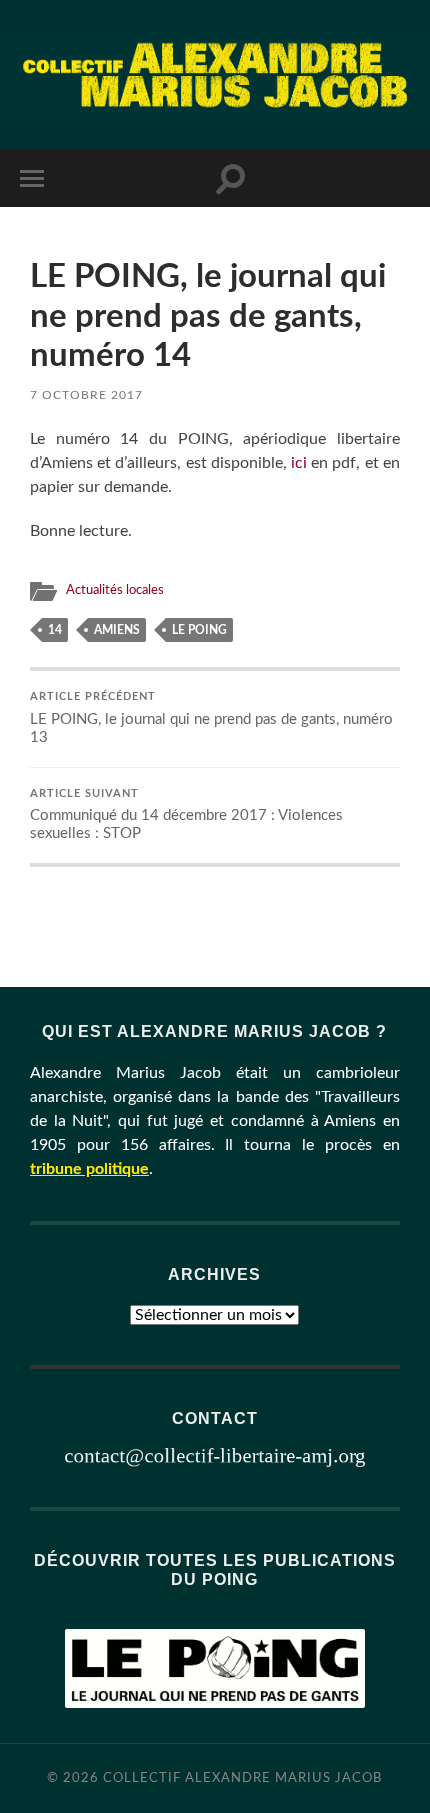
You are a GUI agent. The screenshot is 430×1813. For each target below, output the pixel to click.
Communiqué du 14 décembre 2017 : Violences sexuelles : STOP (186, 815)
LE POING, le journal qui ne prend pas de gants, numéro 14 (208, 316)
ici (299, 463)
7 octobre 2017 (86, 395)
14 (55, 630)
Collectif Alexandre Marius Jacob (242, 1778)
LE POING (199, 630)
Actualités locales (115, 590)
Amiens (117, 630)
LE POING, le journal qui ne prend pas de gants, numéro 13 (211, 718)
